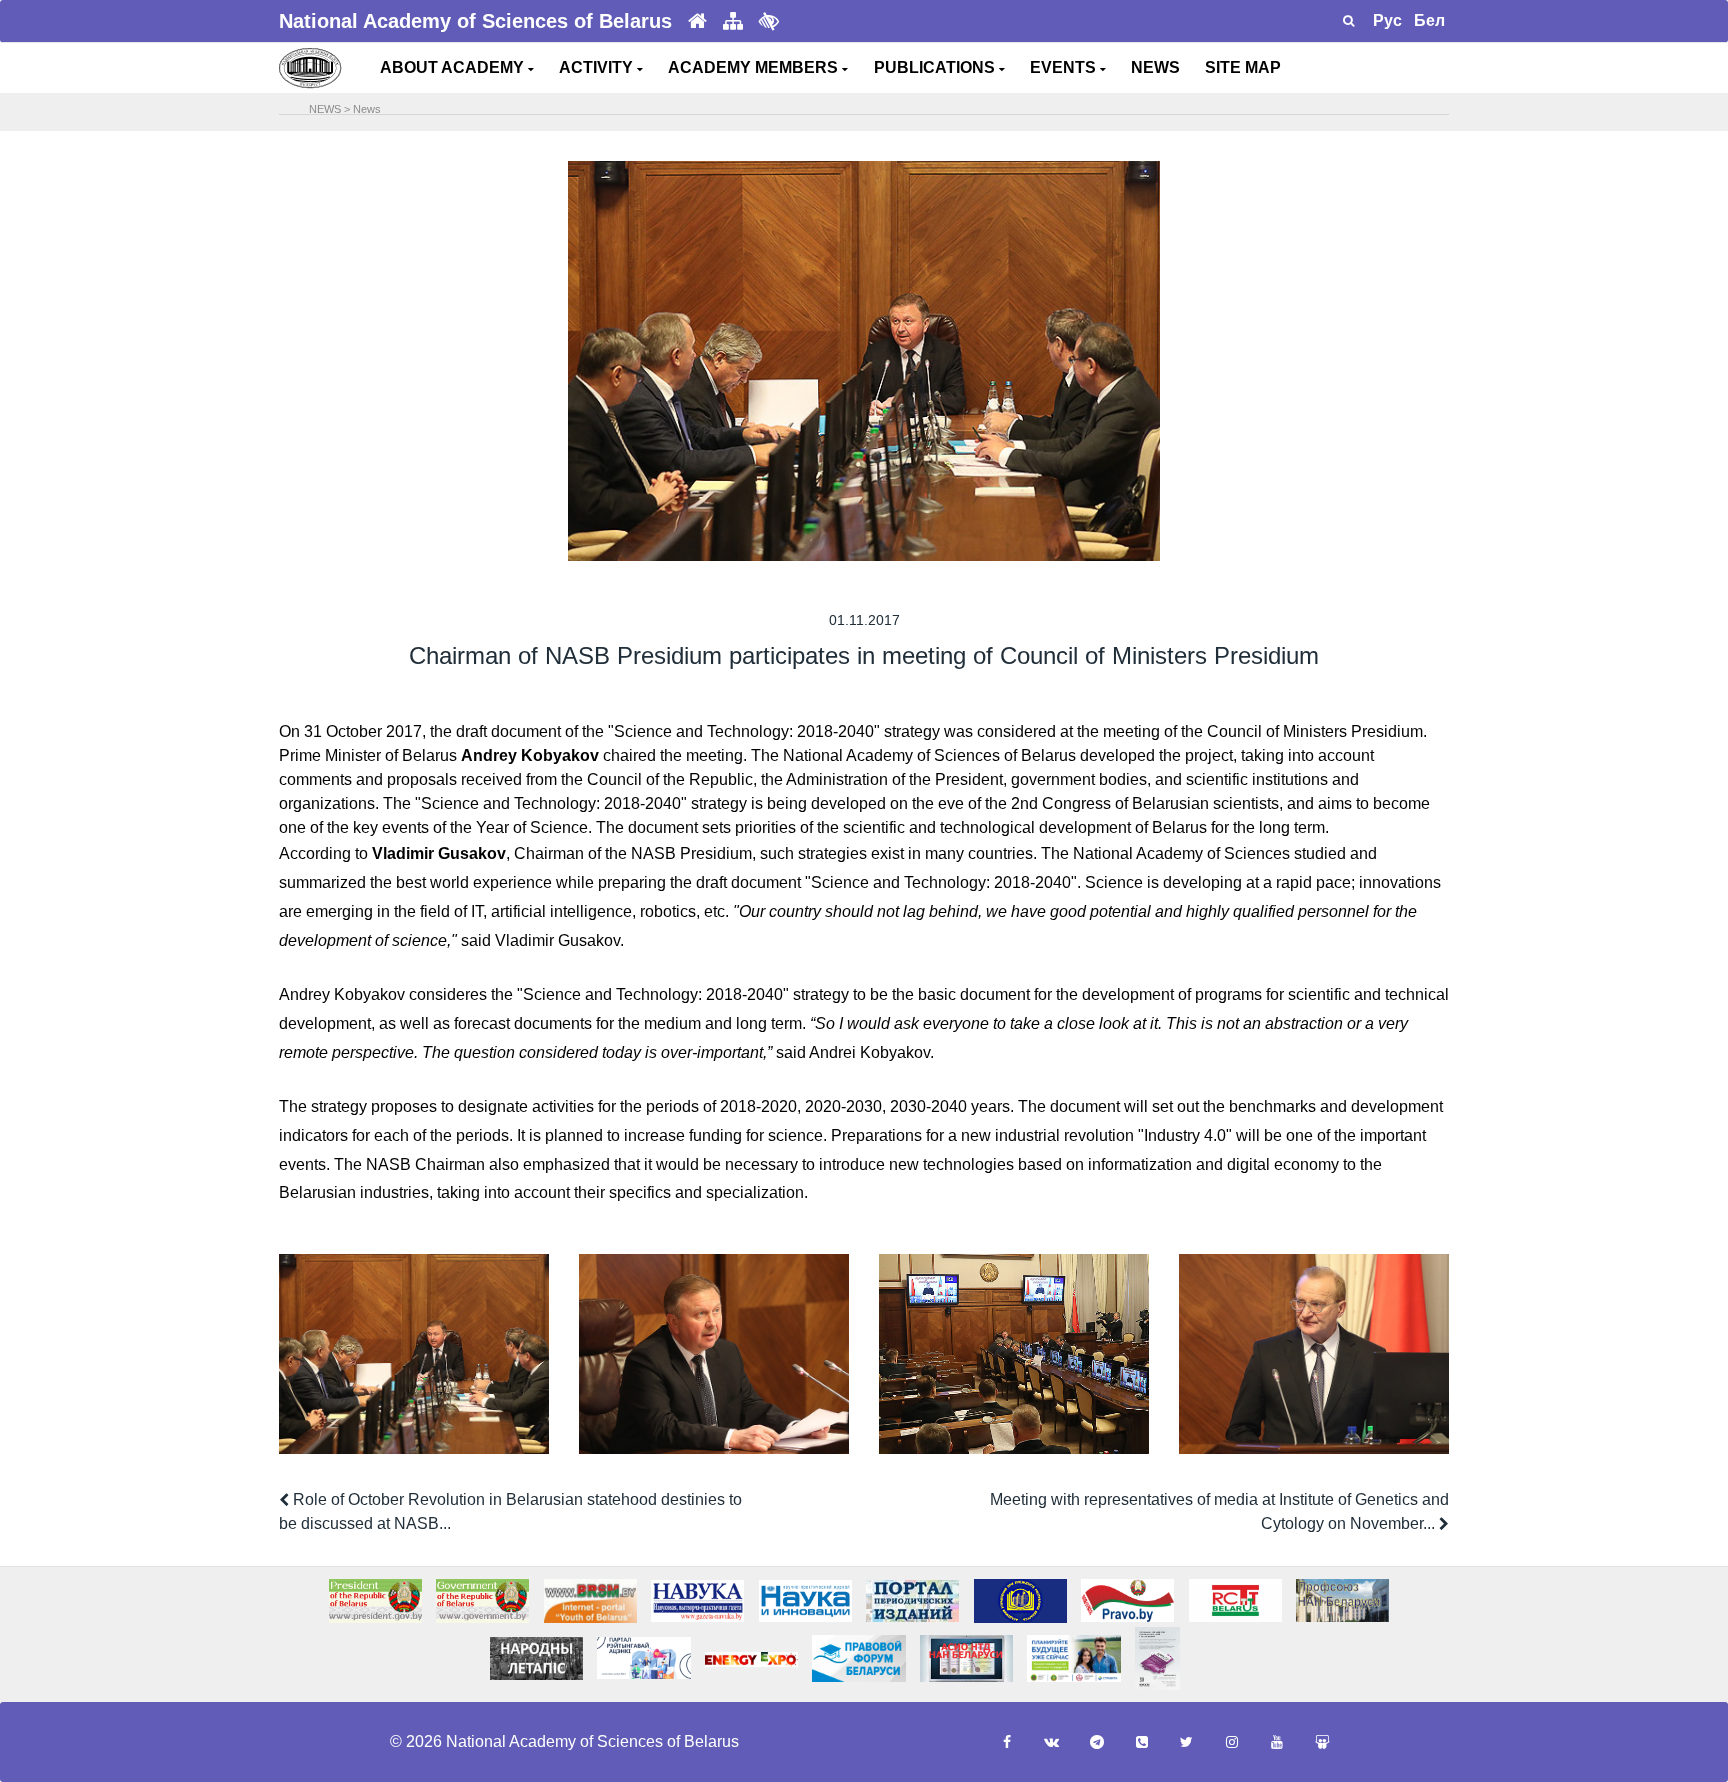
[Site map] (733, 21)
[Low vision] (769, 21)
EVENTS (1065, 67)
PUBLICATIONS (936, 67)
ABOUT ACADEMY (454, 67)
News (367, 109)
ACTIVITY (598, 67)
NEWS (1155, 67)
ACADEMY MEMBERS (755, 67)
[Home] (697, 21)
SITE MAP (1243, 67)
